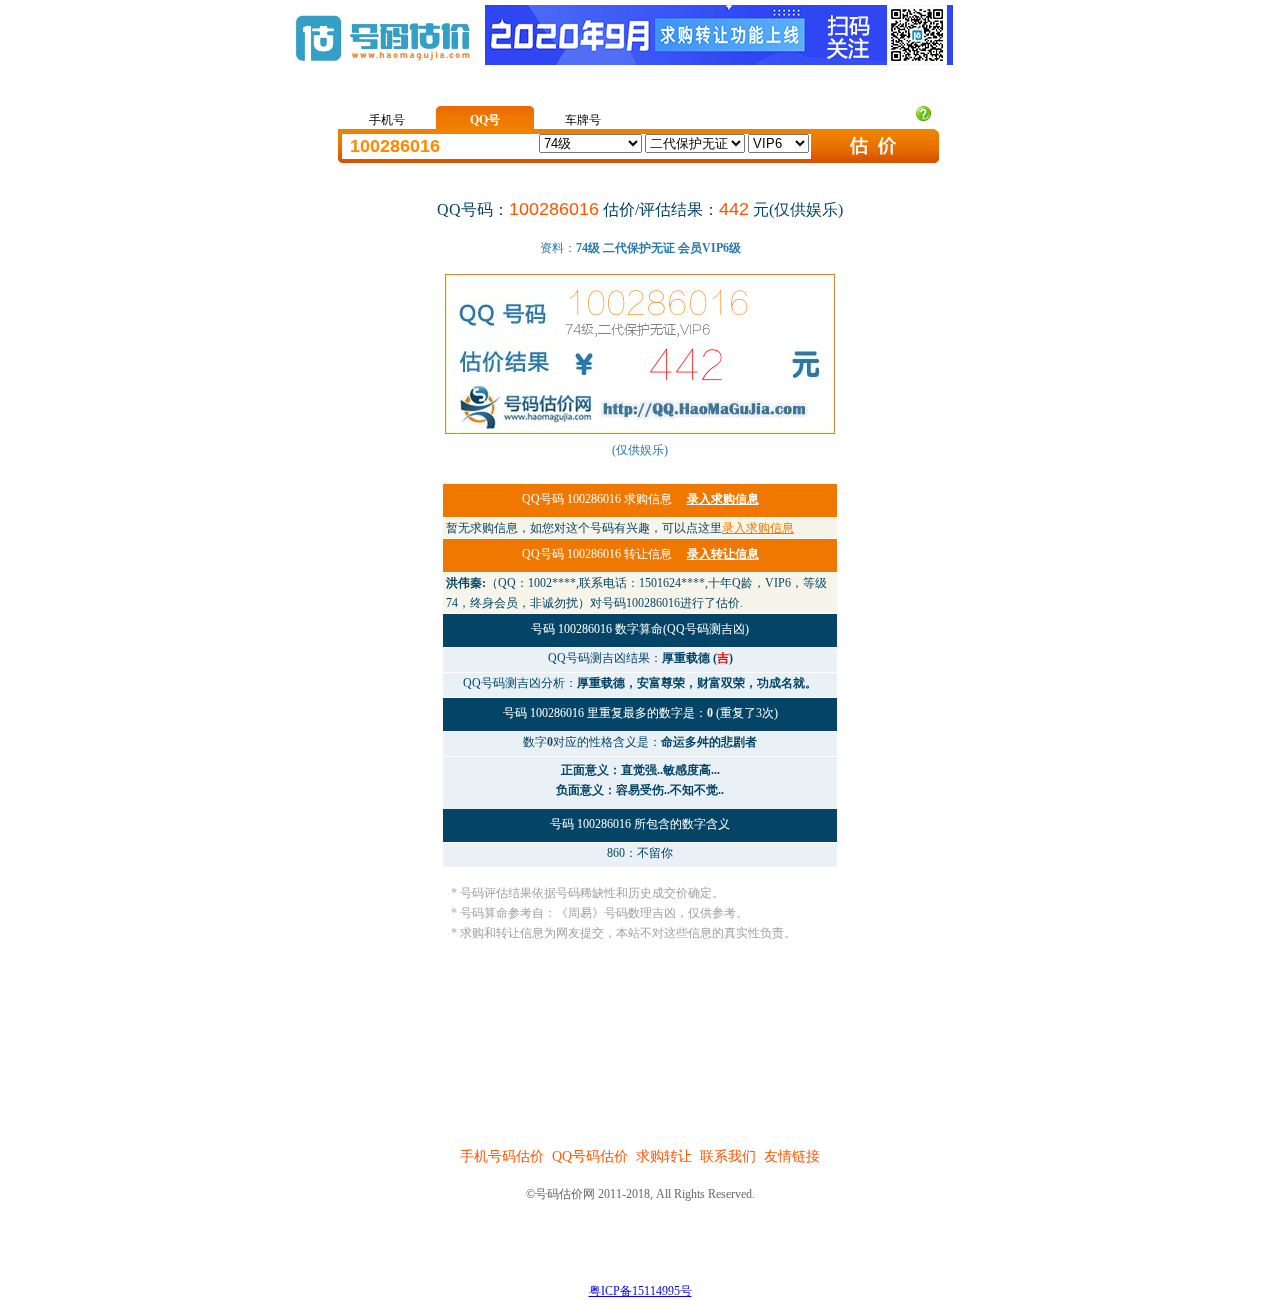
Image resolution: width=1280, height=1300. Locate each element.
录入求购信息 (758, 528)
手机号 (387, 120)
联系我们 (728, 1156)
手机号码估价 (502, 1156)
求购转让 (664, 1156)
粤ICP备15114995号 (640, 1291)
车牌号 (583, 120)
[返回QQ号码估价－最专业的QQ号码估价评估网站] (382, 71)
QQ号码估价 (590, 1156)
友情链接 (792, 1156)
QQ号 (485, 120)
